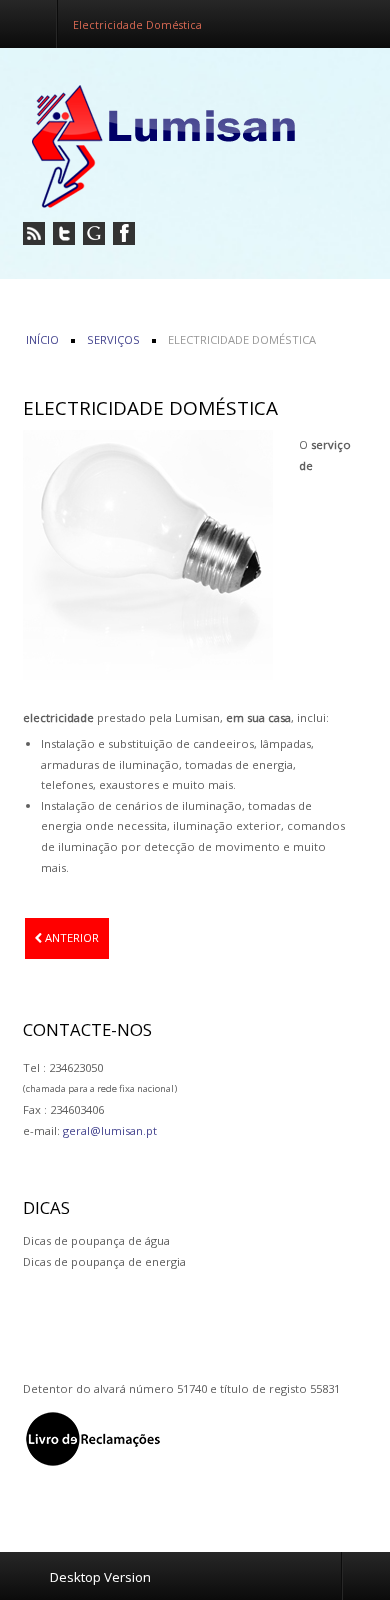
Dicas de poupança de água (96, 1240)
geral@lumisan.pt (110, 1130)
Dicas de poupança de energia (104, 1261)
